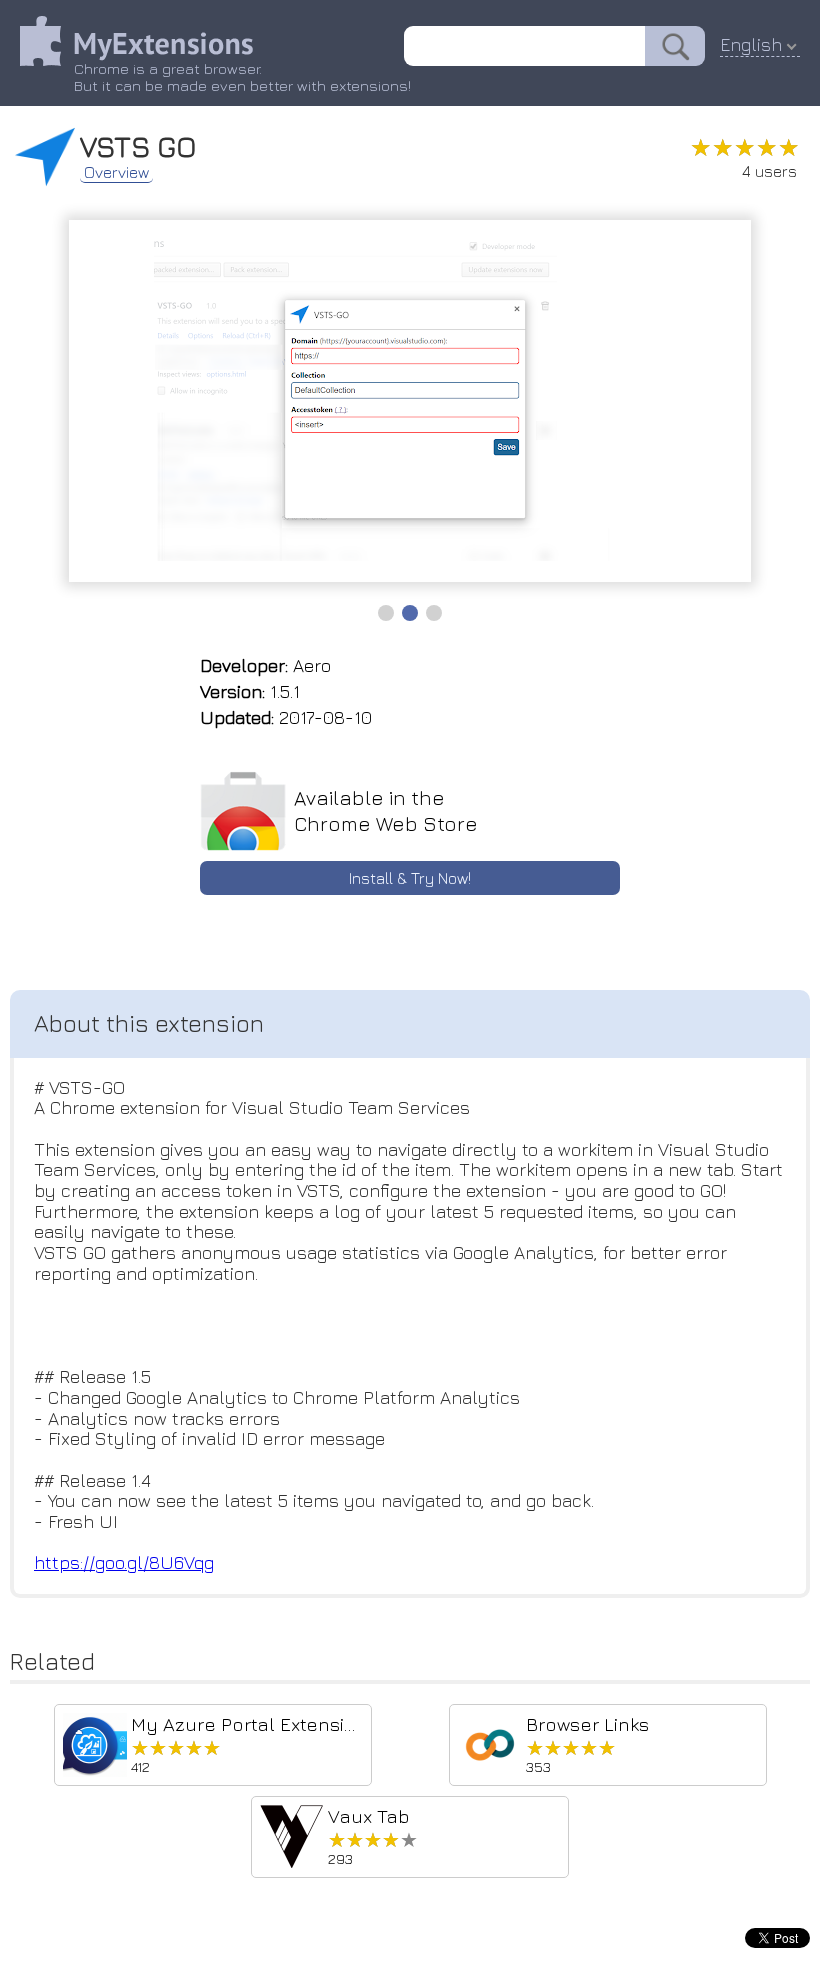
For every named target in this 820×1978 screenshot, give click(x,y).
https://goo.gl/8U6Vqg (124, 1562)
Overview (116, 172)
